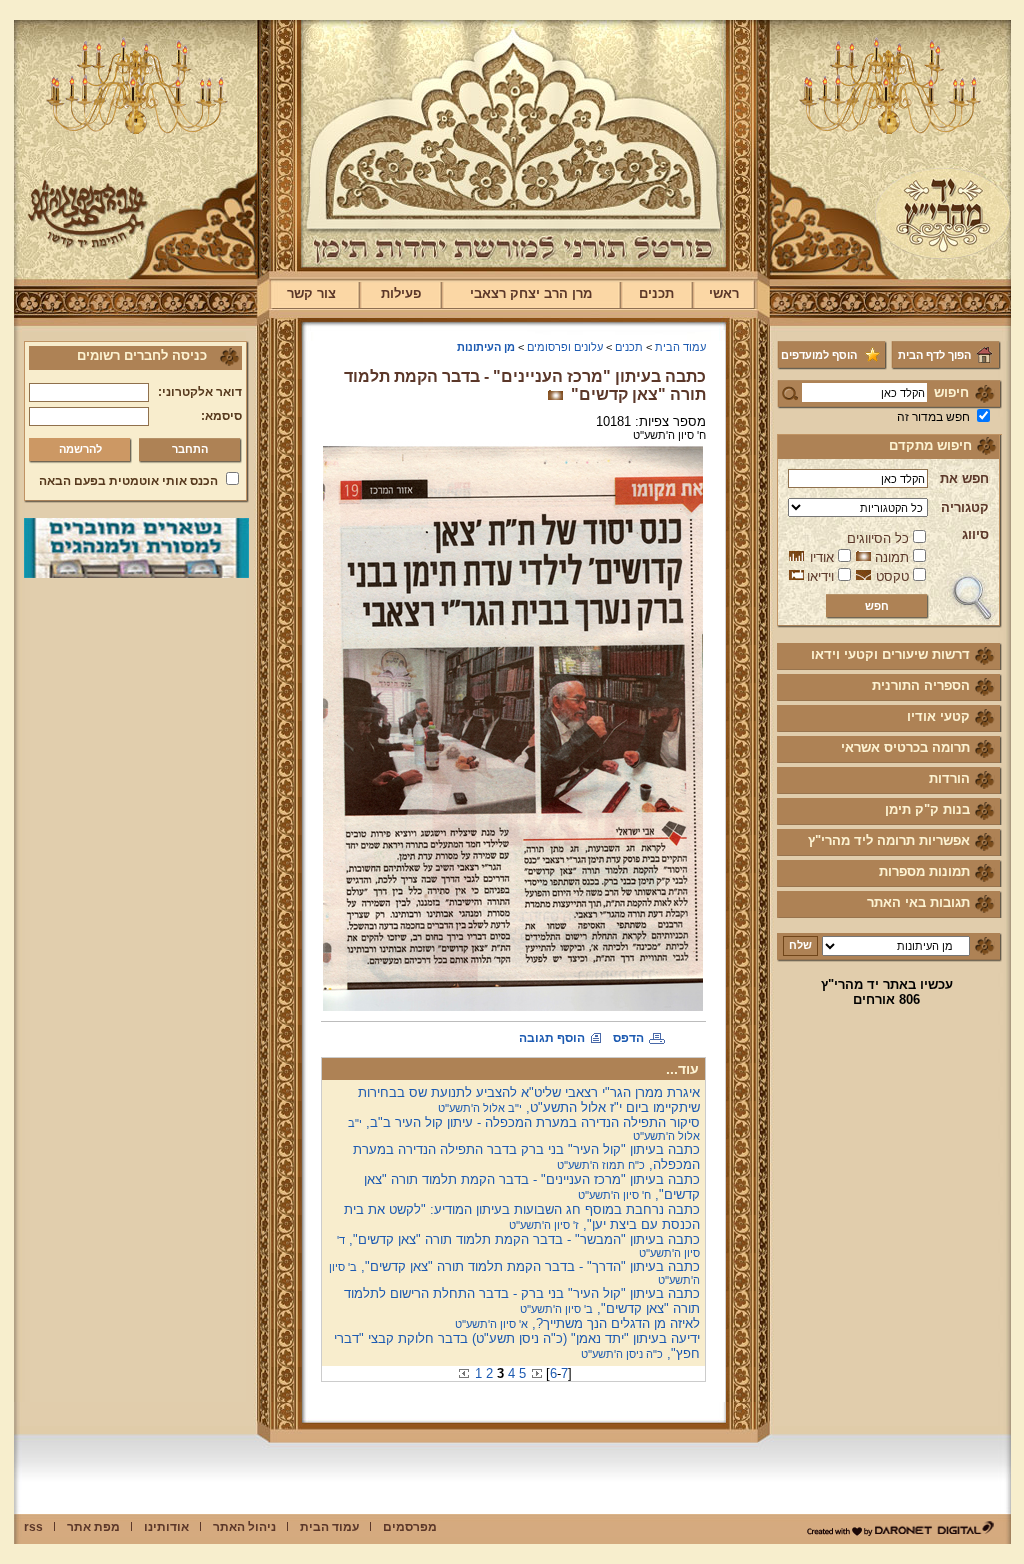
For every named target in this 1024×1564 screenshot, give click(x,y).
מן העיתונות (486, 347)
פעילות (401, 293)
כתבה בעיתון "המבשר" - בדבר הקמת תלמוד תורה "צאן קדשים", (518, 1245)
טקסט (892, 576)
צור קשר (311, 293)
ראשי (724, 293)
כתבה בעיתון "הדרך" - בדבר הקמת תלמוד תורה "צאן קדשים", (514, 1272)
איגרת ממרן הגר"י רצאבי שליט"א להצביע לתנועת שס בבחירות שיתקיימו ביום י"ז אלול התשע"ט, (529, 1100)
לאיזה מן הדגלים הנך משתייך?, (577, 1323)
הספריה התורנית (921, 685)
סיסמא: (221, 416)
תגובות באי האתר (918, 902)
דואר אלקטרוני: (200, 392)
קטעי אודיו (938, 716)
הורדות (949, 778)
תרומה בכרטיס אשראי (905, 747)
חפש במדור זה (933, 417)
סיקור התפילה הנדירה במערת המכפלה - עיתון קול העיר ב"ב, (524, 1128)
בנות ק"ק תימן (927, 809)
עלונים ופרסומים (565, 347)
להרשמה (80, 449)
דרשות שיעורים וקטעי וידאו (890, 654)
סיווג (975, 534)
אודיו (822, 557)
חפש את (964, 478)
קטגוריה (965, 507)
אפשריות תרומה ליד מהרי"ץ (889, 840)
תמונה (892, 557)
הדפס (628, 1038)
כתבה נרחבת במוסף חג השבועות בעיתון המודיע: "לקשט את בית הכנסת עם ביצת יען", (522, 1217)
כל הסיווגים (878, 538)
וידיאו (820, 576)
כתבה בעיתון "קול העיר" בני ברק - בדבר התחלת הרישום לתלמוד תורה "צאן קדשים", (522, 1301)
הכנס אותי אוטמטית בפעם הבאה (128, 481)
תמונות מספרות (924, 871)
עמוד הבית (680, 347)
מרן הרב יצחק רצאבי (531, 293)
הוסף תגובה (552, 1038)
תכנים (656, 293)
